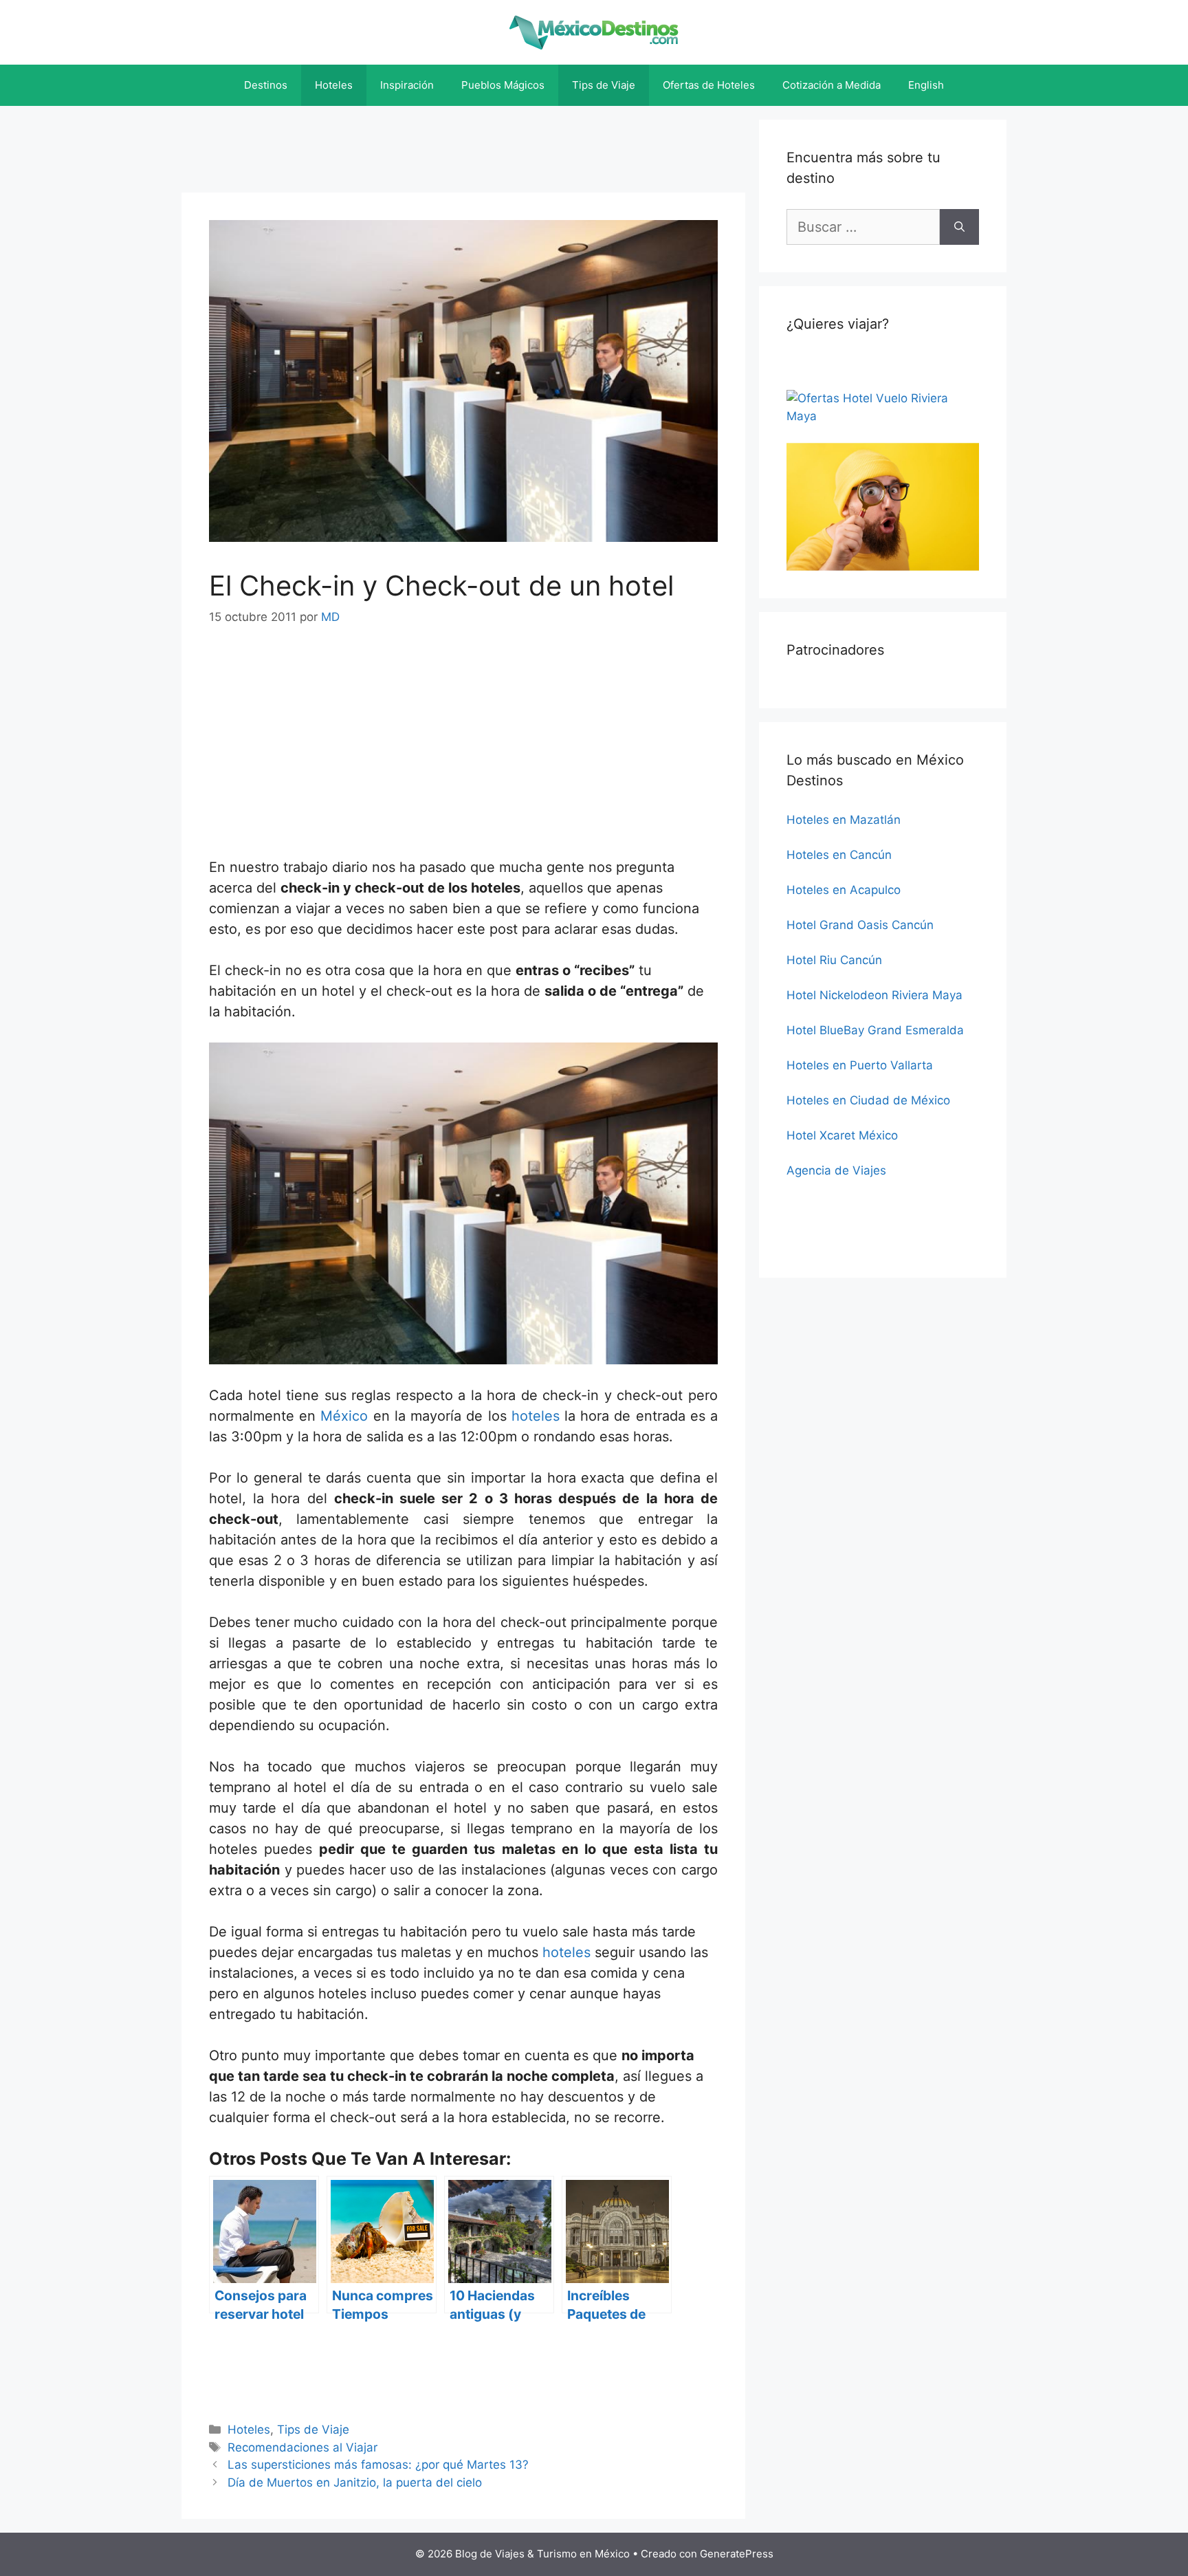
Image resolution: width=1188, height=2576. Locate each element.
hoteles (536, 1416)
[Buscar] (959, 227)
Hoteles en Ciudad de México (868, 1100)
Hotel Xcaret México (842, 1135)
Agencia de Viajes (836, 1170)
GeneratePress (737, 2554)
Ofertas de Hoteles (709, 85)
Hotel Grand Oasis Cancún (860, 925)
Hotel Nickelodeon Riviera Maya (874, 995)
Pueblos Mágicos (503, 85)
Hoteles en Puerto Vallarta (860, 1065)
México (344, 1416)
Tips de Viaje (604, 85)
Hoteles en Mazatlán (844, 820)
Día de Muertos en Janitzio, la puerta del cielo (355, 2482)
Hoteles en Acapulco (844, 890)
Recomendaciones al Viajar (302, 2447)
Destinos (266, 85)
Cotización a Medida (832, 85)
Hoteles (334, 85)
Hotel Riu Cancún (834, 960)
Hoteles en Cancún (839, 855)
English (926, 85)
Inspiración (407, 85)
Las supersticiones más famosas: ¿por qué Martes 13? (378, 2465)
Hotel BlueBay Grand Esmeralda (875, 1030)
